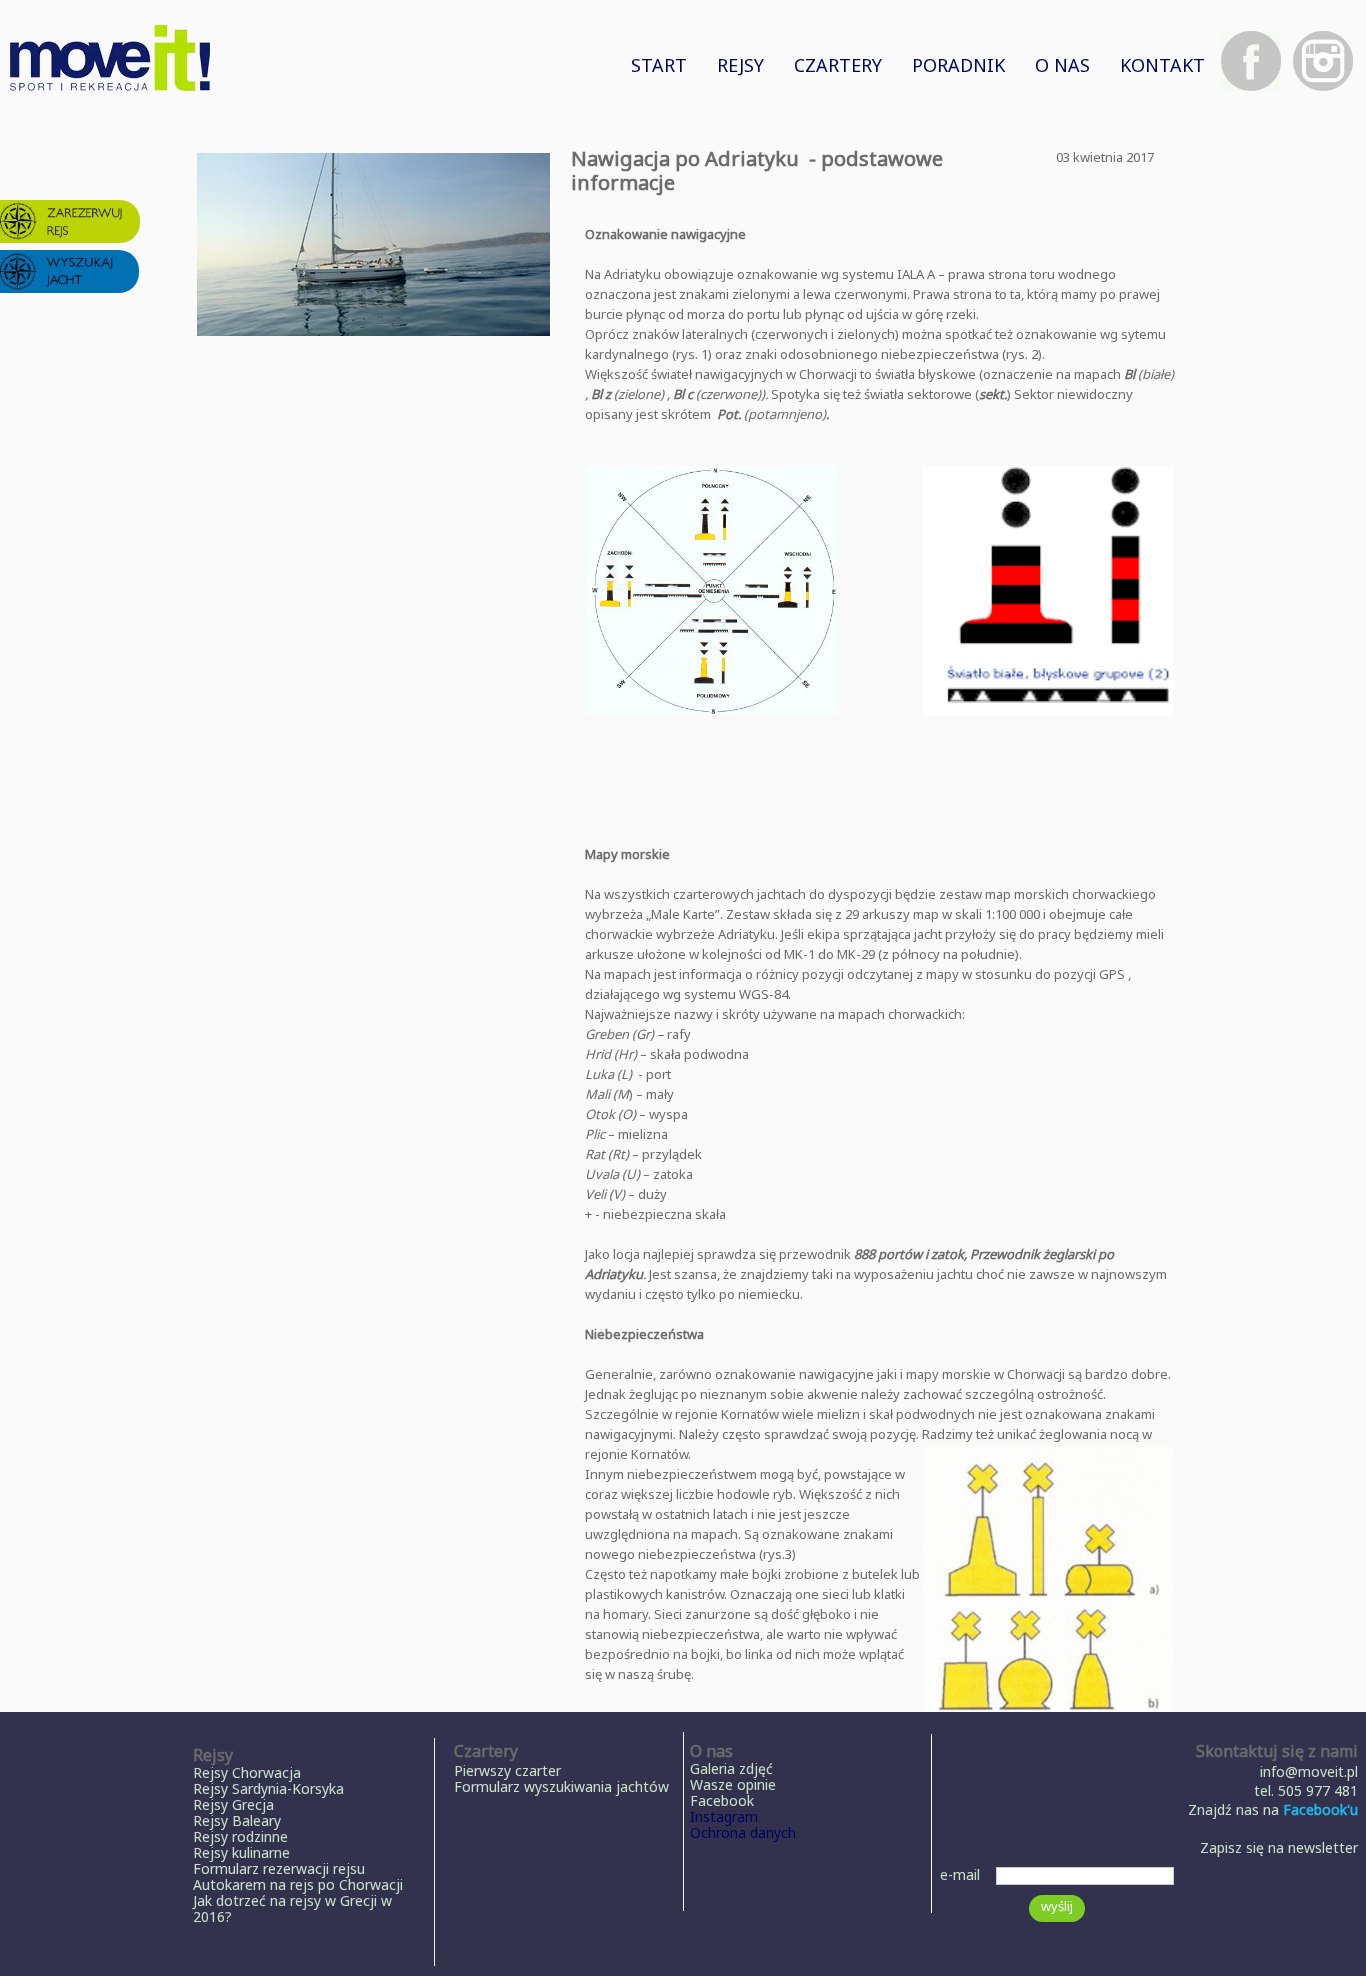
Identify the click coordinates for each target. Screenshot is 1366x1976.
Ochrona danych (743, 1832)
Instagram (724, 1816)
